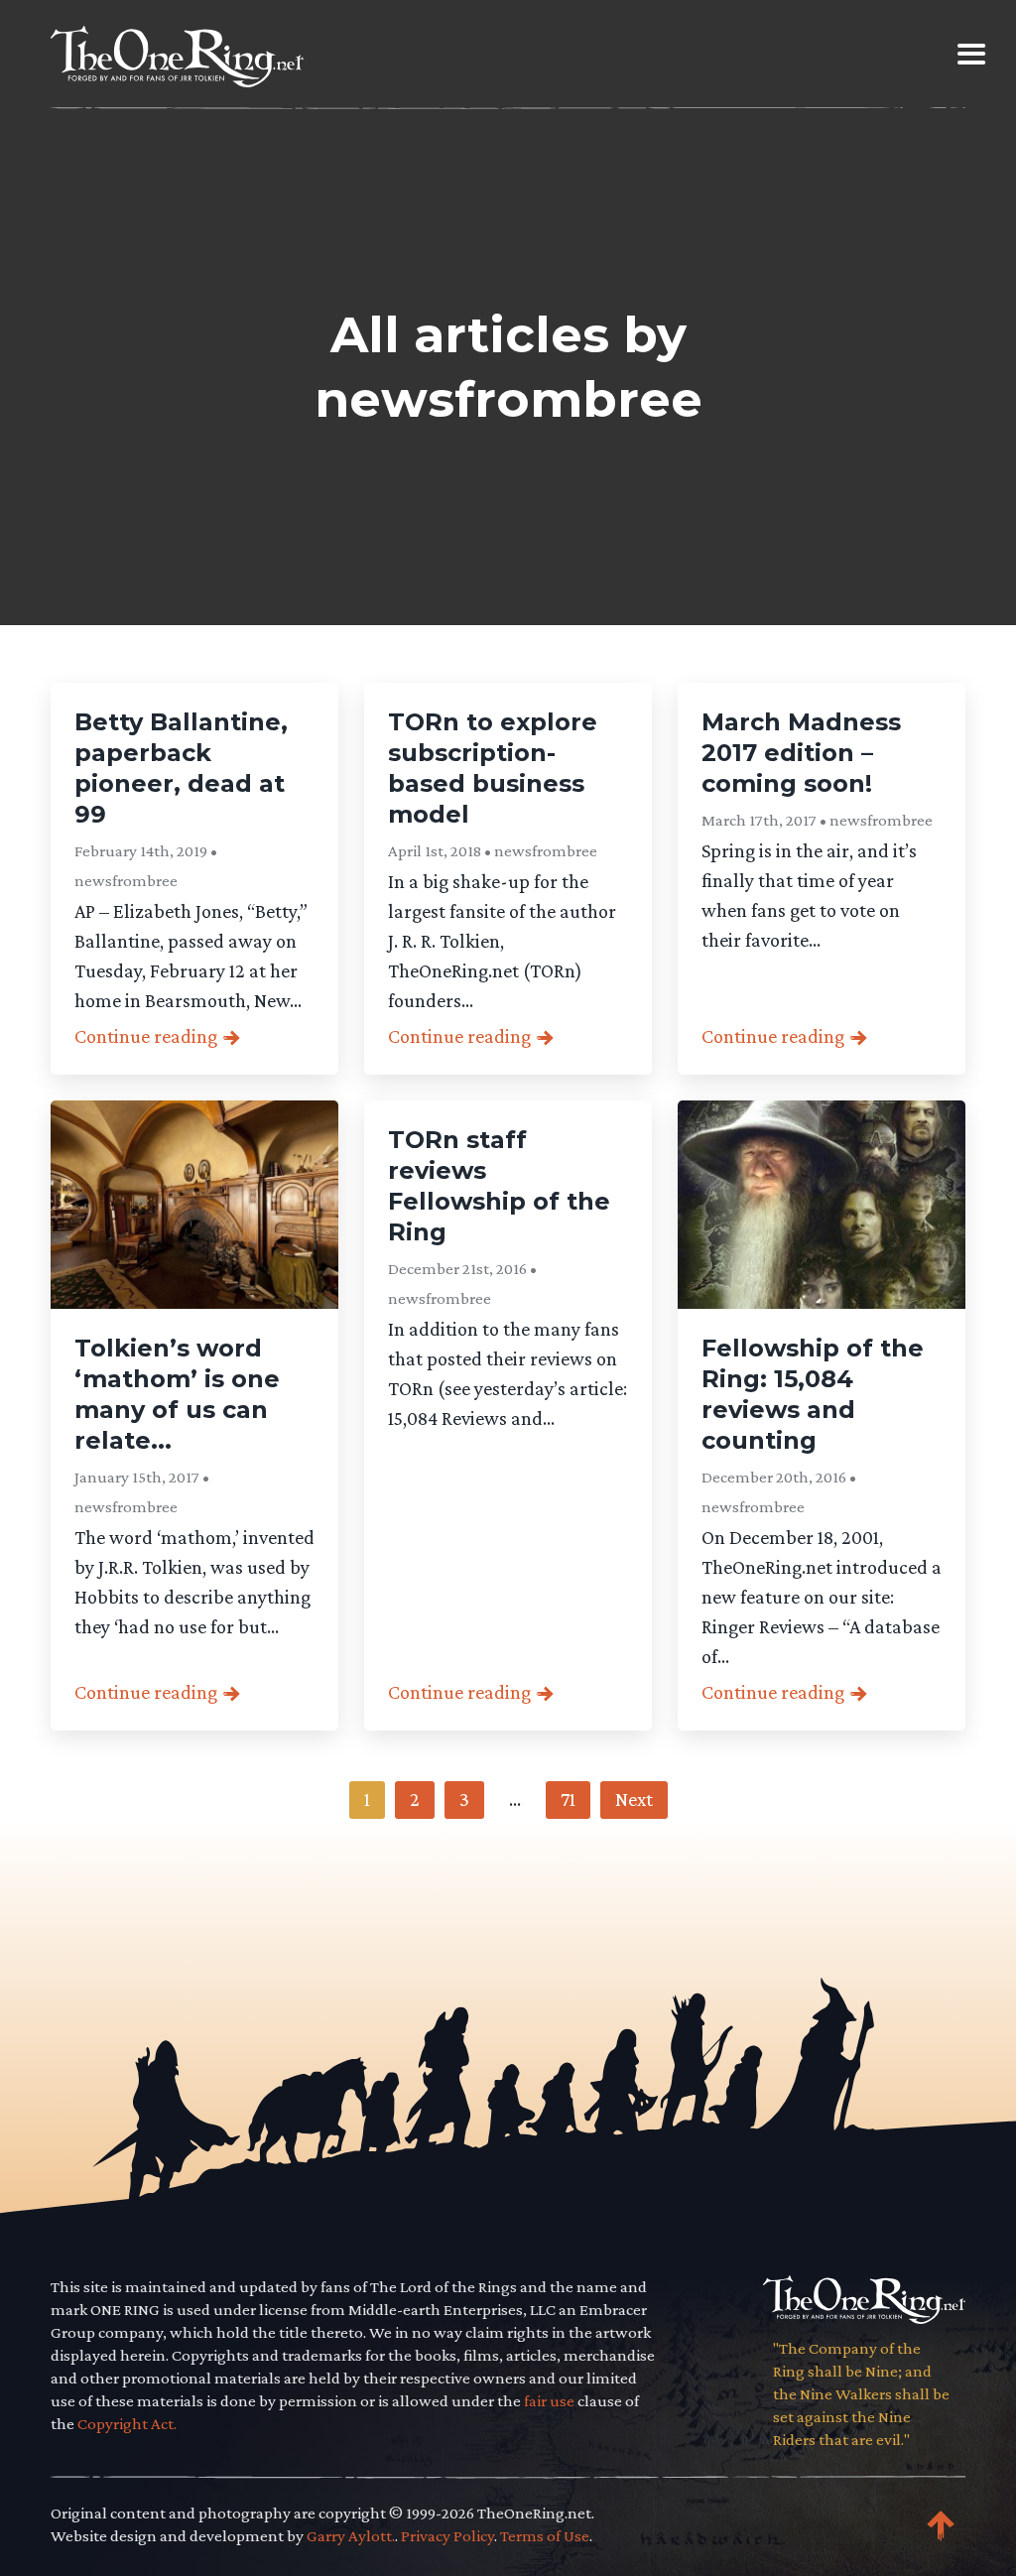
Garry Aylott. (351, 2536)
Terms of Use (545, 2536)
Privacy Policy (447, 2536)
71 (568, 1799)
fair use (549, 2401)
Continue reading (134, 1036)
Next (634, 1799)
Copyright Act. (127, 2424)
